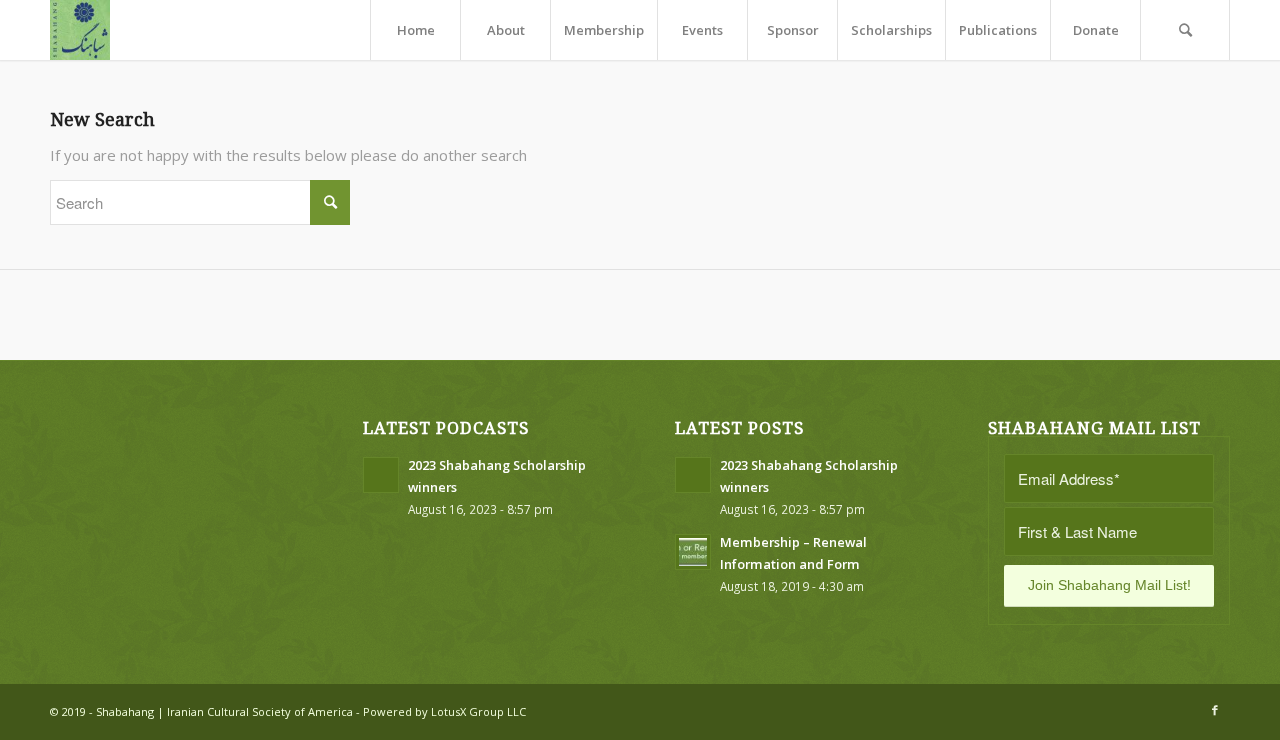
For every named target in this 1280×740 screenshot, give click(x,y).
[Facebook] (1215, 710)
